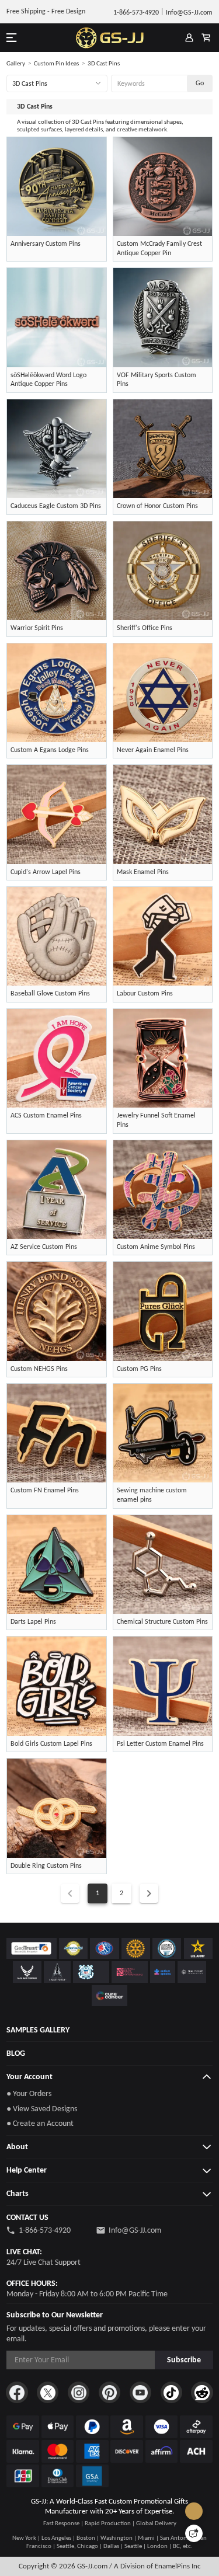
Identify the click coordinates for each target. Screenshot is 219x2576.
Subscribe (184, 2360)
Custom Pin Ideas (56, 63)
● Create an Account (40, 2123)
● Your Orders (29, 2093)
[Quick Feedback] (194, 2533)
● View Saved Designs (42, 2109)
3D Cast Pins (104, 63)
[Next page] (149, 1893)
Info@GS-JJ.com (135, 2230)
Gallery (16, 63)
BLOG (16, 2053)
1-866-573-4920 (45, 2230)
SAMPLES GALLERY (38, 2030)
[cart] (206, 38)
